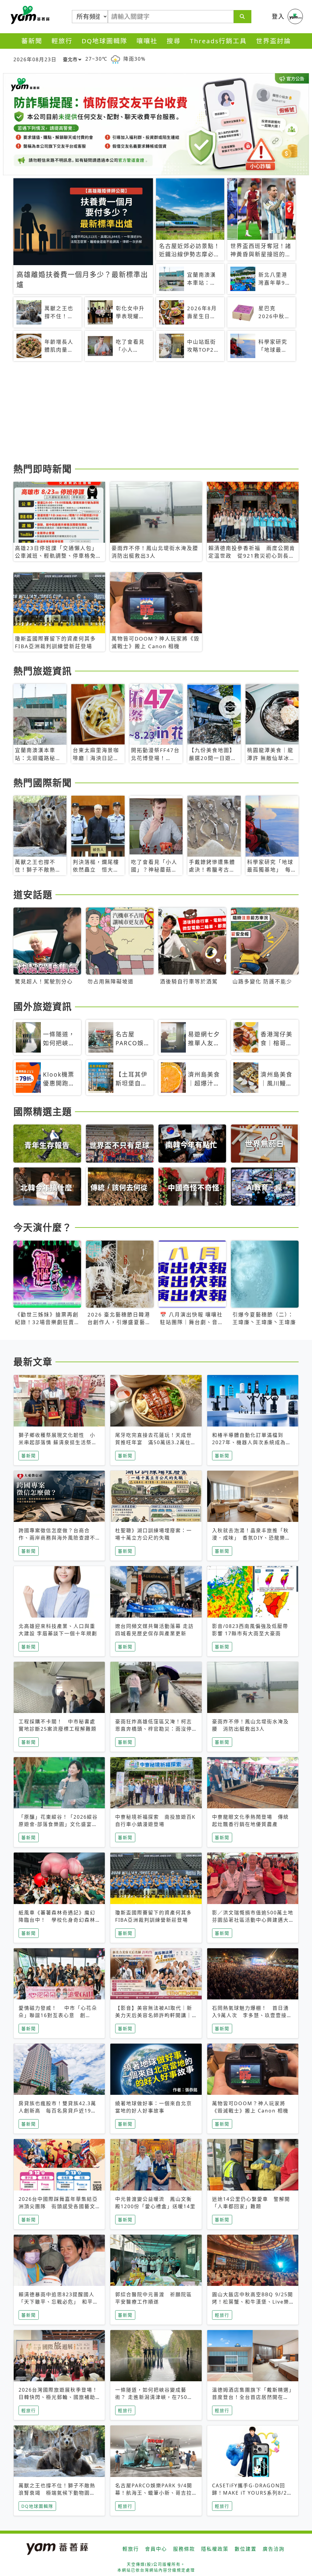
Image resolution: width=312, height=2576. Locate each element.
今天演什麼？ (43, 1227)
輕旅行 (62, 41)
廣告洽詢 (274, 2549)
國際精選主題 (43, 1111)
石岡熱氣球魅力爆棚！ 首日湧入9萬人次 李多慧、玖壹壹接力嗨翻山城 (252, 2015)
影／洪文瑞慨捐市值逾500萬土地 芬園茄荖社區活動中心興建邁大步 (255, 1920)
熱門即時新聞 (43, 469)
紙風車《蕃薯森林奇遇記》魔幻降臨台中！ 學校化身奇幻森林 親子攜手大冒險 (57, 1920)
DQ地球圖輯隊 (105, 41)
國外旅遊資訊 (43, 1006)
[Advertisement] (156, 413)
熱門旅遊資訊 (43, 671)
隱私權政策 (215, 2549)
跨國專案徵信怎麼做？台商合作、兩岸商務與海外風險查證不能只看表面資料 (57, 1538)
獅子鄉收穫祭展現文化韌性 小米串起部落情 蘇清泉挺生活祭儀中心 (58, 1442)
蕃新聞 (32, 41)
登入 (278, 16)
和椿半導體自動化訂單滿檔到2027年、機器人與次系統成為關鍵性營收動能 (252, 1442)
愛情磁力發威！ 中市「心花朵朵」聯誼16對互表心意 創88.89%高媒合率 (58, 2015)
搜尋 (174, 41)
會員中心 (156, 2549)
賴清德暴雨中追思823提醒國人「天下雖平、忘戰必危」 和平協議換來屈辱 (58, 2302)
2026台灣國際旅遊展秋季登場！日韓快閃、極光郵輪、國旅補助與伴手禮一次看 (58, 2397)
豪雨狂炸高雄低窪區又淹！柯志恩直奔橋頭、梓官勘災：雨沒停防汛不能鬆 (154, 1729)
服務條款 (184, 2549)
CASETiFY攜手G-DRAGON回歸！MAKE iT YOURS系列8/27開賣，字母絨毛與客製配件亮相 (251, 2493)
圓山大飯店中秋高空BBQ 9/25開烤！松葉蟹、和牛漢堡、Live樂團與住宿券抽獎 (253, 2302)
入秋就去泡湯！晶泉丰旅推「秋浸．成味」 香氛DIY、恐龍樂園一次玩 (251, 1538)
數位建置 (246, 2549)
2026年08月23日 (35, 59)
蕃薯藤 (29, 15)
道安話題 (33, 894)
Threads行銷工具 (218, 41)
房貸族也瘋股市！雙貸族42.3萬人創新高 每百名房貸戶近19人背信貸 (58, 2111)
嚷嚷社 (147, 41)
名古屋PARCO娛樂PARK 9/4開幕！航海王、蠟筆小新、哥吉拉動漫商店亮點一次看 (154, 2493)
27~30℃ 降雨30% (115, 59)
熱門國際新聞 (43, 783)
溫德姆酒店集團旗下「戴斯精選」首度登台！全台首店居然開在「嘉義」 (252, 2397)
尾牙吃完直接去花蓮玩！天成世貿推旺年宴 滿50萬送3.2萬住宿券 (156, 1442)
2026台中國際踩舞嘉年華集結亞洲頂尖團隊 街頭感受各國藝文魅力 (58, 2206)
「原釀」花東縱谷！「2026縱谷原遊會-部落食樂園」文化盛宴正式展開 (58, 1824)
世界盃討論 (273, 41)
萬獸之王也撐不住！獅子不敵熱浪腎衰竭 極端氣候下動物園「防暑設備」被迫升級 (57, 2493)
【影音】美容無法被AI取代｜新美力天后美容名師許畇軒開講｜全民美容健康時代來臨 (154, 2015)
